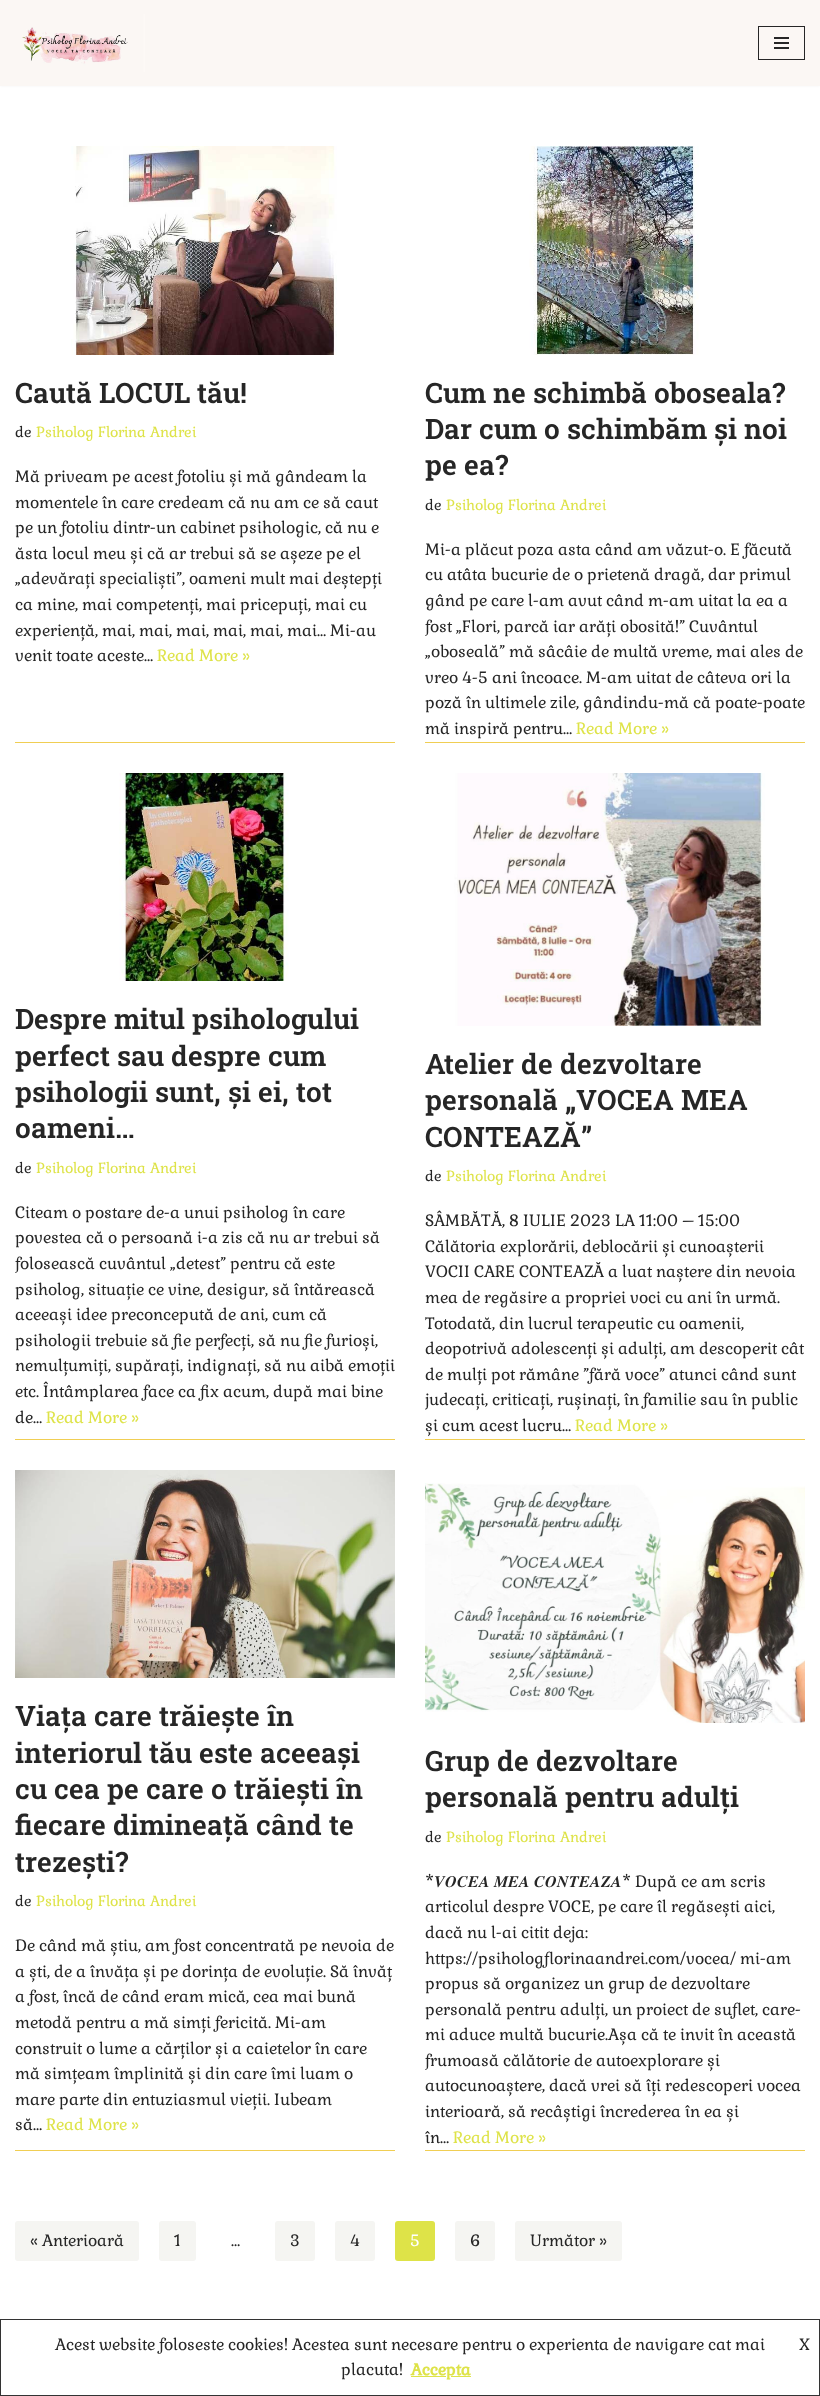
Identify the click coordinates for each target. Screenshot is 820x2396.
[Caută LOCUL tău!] (205, 250)
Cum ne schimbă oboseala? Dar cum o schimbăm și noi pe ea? (606, 429)
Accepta (441, 2369)
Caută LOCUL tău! (131, 392)
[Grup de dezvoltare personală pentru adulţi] (615, 1596)
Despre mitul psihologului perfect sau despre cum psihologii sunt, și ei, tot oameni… (187, 1073)
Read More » (203, 655)
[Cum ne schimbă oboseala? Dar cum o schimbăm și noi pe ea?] (615, 250)
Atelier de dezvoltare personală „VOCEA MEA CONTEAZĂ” (586, 1100)
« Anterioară (77, 2240)
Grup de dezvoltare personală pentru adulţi (582, 1778)
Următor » (568, 2240)
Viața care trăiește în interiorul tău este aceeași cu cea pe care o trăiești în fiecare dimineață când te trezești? (189, 1788)
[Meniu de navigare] (781, 43)
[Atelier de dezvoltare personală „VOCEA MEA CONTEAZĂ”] (615, 899)
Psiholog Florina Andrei (116, 432)
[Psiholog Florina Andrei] (85, 43)
